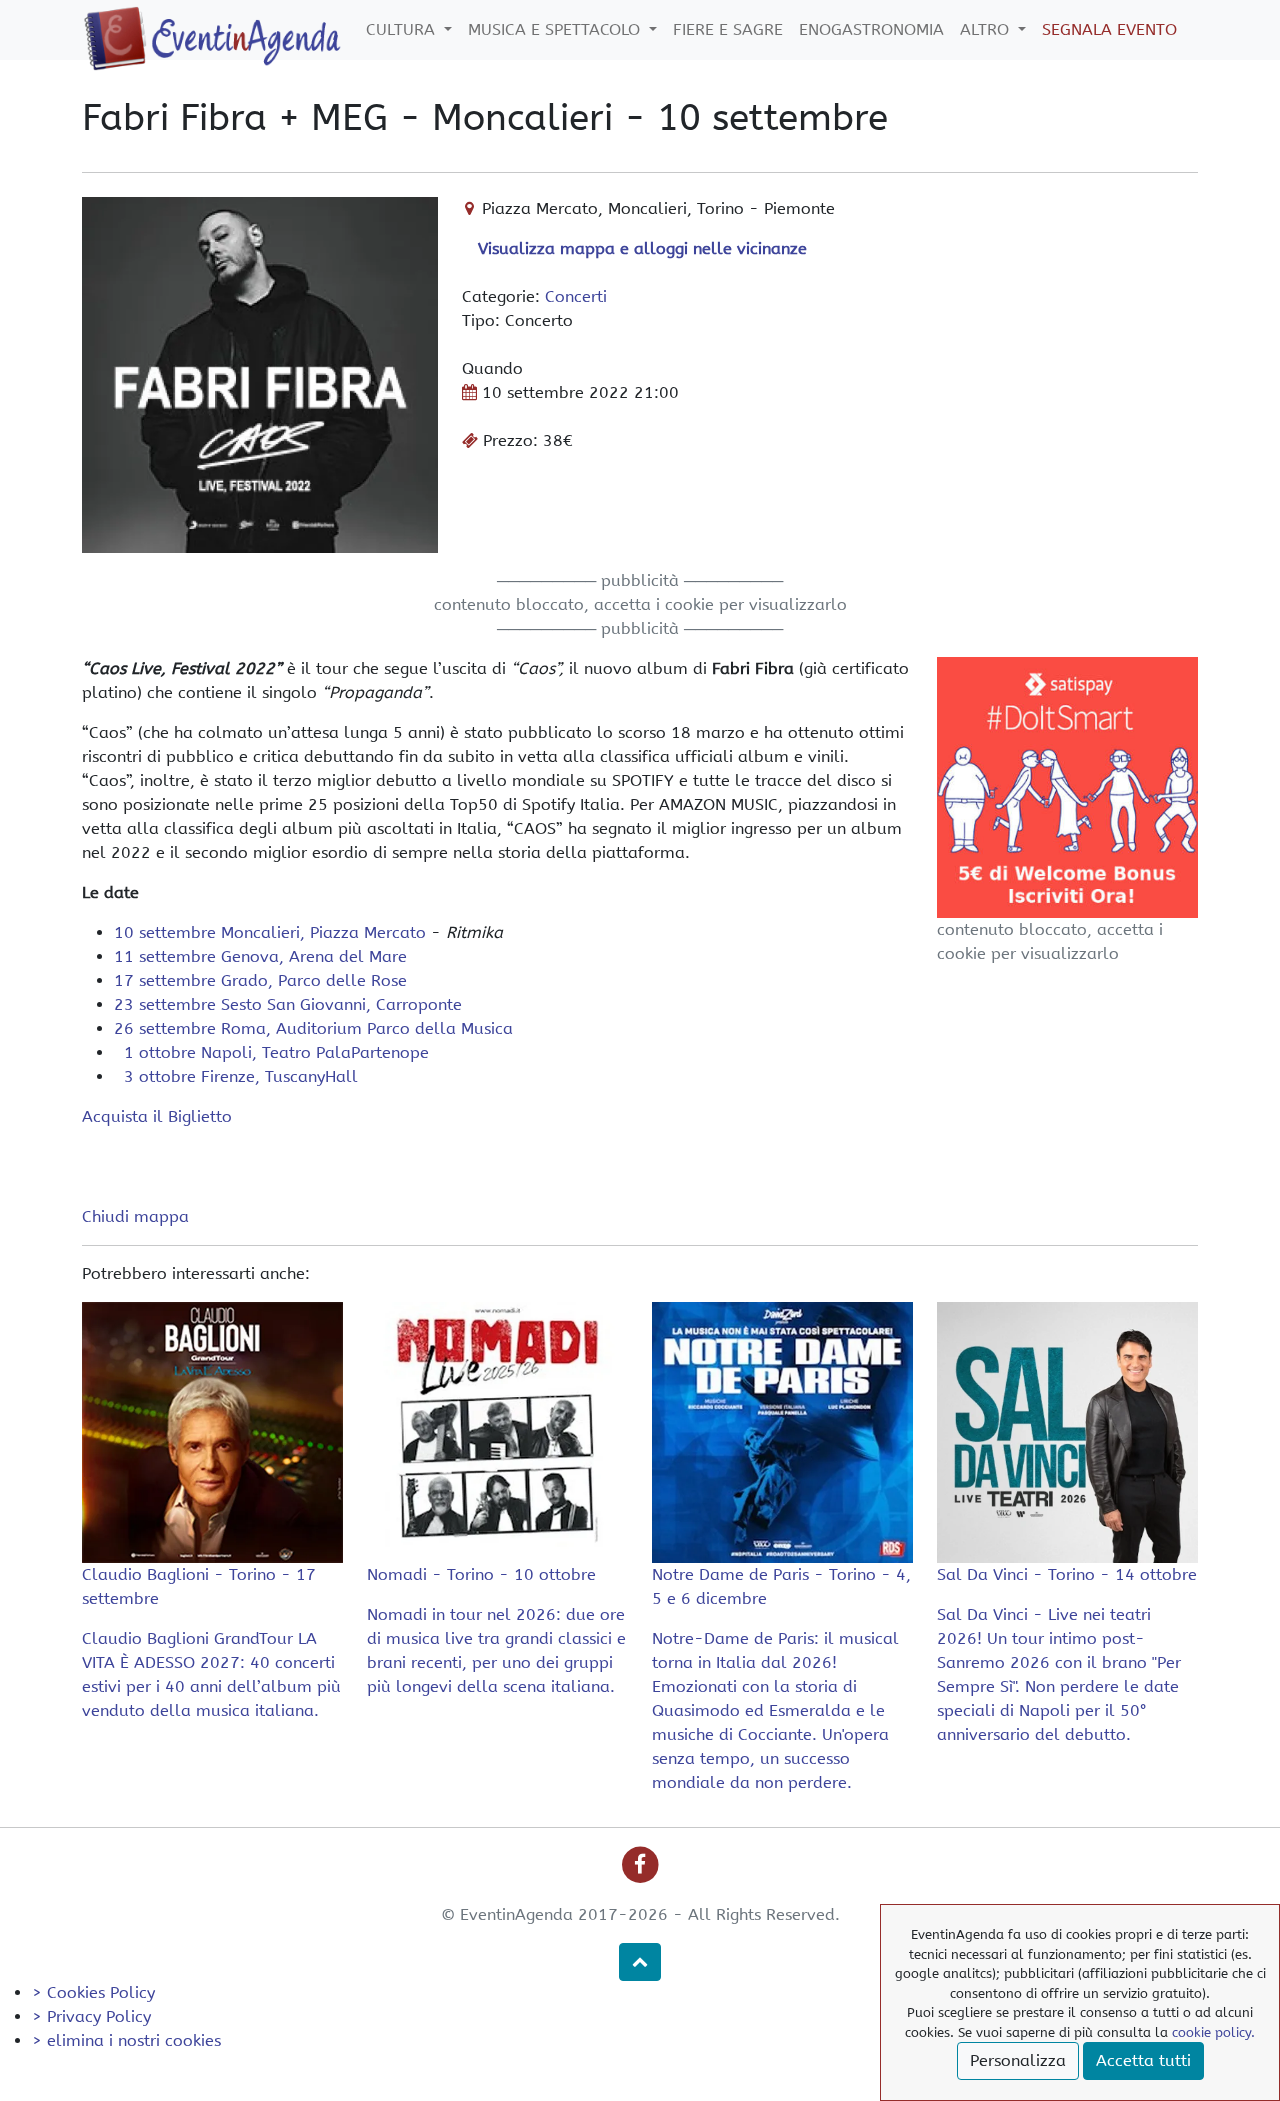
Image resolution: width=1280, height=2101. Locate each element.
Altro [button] (987, 29)
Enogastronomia (871, 29)
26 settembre (313, 1028)
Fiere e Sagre (728, 29)
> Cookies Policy (93, 1992)
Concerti (576, 296)
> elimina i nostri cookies (126, 2040)
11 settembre (260, 956)
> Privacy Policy (91, 2016)
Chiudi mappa (135, 1216)
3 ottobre (236, 1076)
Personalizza (1018, 2060)
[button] (640, 1962)
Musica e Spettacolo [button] (556, 29)
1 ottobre (271, 1052)
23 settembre (288, 1004)
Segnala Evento (1109, 29)
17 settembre (260, 980)
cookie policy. (1213, 2032)
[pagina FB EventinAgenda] (640, 1864)
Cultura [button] (403, 29)
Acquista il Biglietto (157, 1116)
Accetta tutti (1143, 2060)
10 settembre (270, 932)
